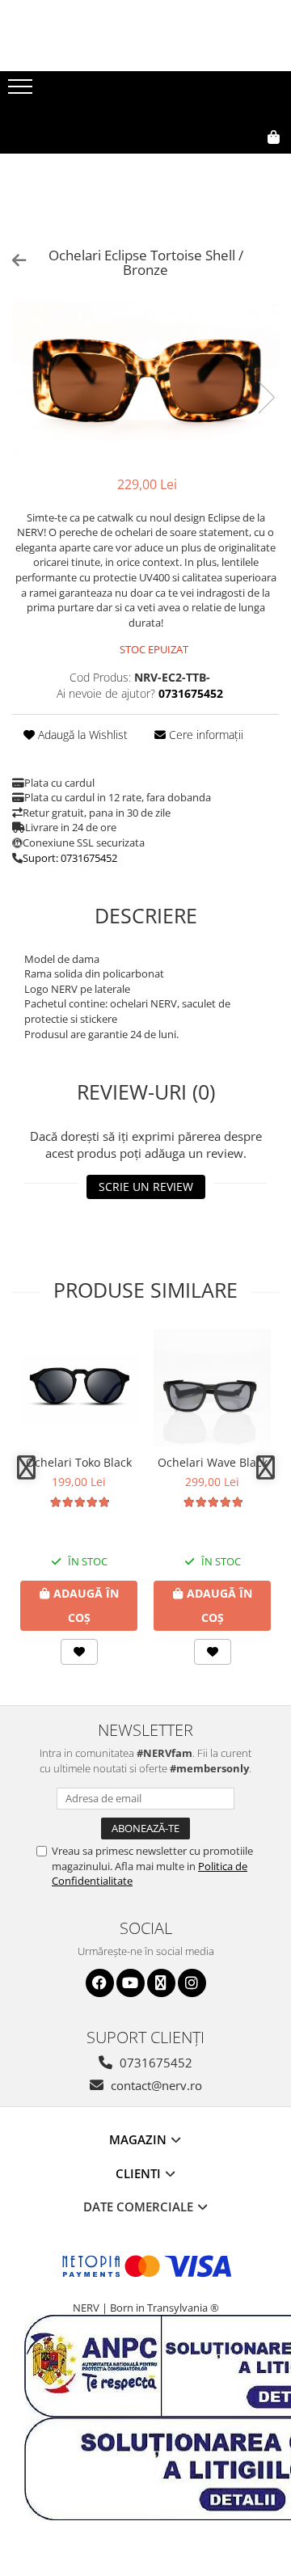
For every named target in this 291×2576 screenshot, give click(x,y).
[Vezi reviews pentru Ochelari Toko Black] (79, 1502)
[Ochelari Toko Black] (79, 1388)
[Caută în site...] (238, 163)
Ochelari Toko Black (79, 1462)
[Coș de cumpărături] (200, 163)
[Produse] (22, 91)
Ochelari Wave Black (213, 1462)
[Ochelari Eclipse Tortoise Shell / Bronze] (145, 381)
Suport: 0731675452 (70, 858)
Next (266, 397)
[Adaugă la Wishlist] (79, 1652)
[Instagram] (192, 1983)
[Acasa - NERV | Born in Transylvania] (145, 96)
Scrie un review (146, 1187)
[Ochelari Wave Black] (212, 1388)
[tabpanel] (145, 381)
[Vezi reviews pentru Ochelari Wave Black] (213, 1502)
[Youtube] (131, 1983)
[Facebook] (100, 1983)
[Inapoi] (12, 260)
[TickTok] (161, 1983)
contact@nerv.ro (155, 2085)
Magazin (139, 2139)
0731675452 (154, 2063)
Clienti (140, 2173)
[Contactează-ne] (160, 163)
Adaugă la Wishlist (81, 735)
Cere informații (205, 735)
